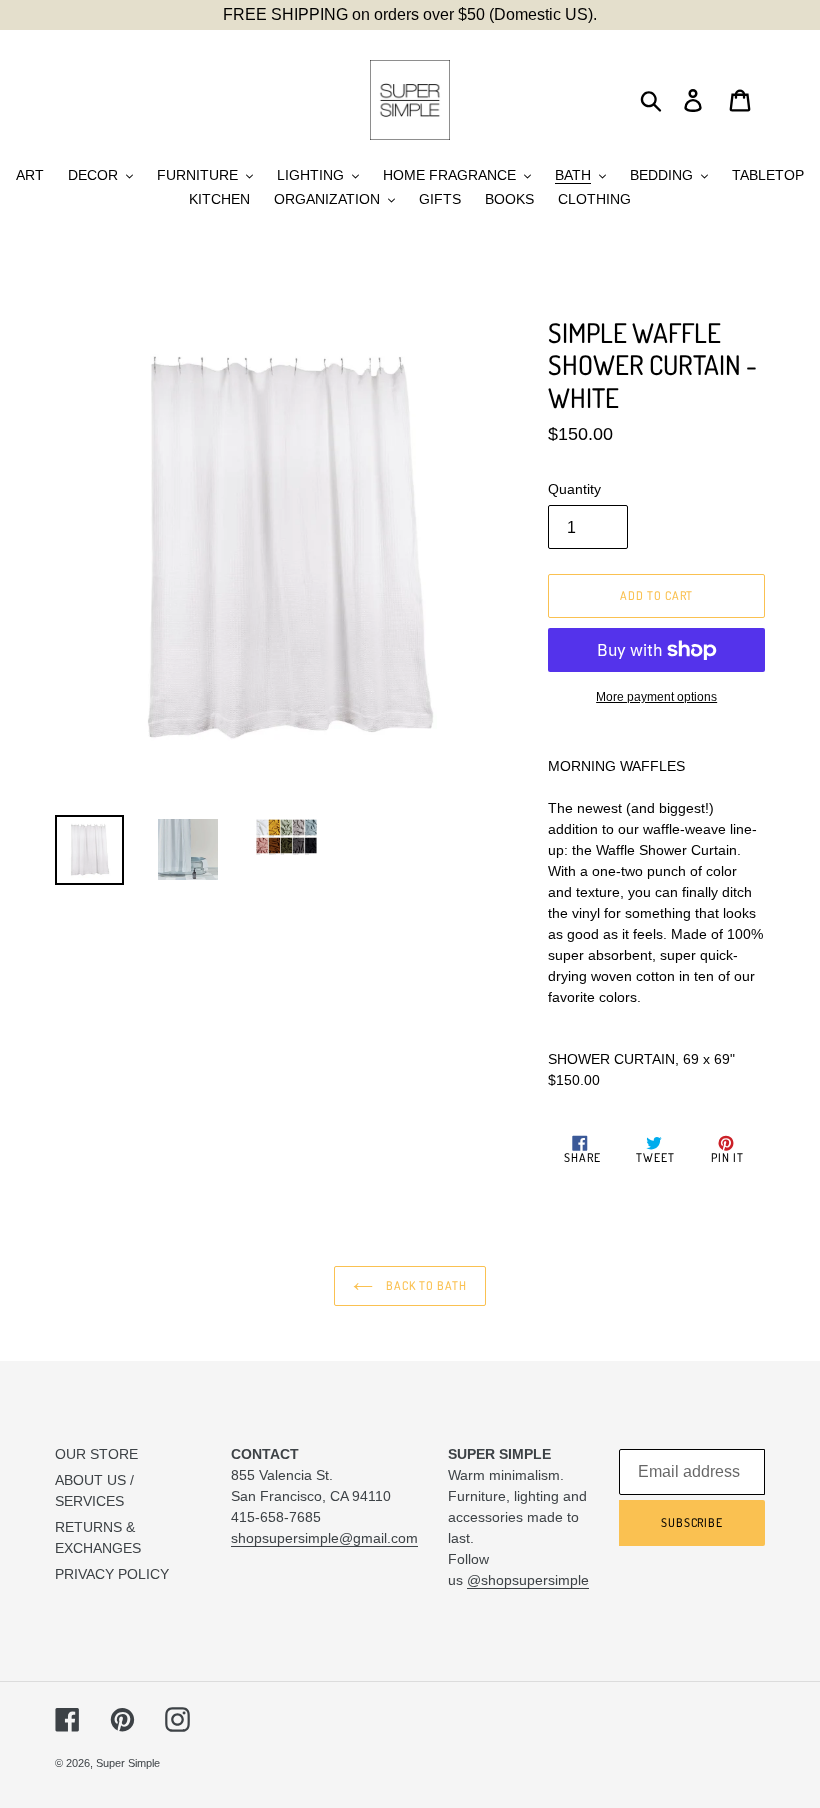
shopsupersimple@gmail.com (324, 1538)
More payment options (656, 697)
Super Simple (128, 1763)
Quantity (574, 489)
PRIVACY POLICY (112, 1574)
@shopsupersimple (528, 1580)
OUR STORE (96, 1454)
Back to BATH (424, 1285)
